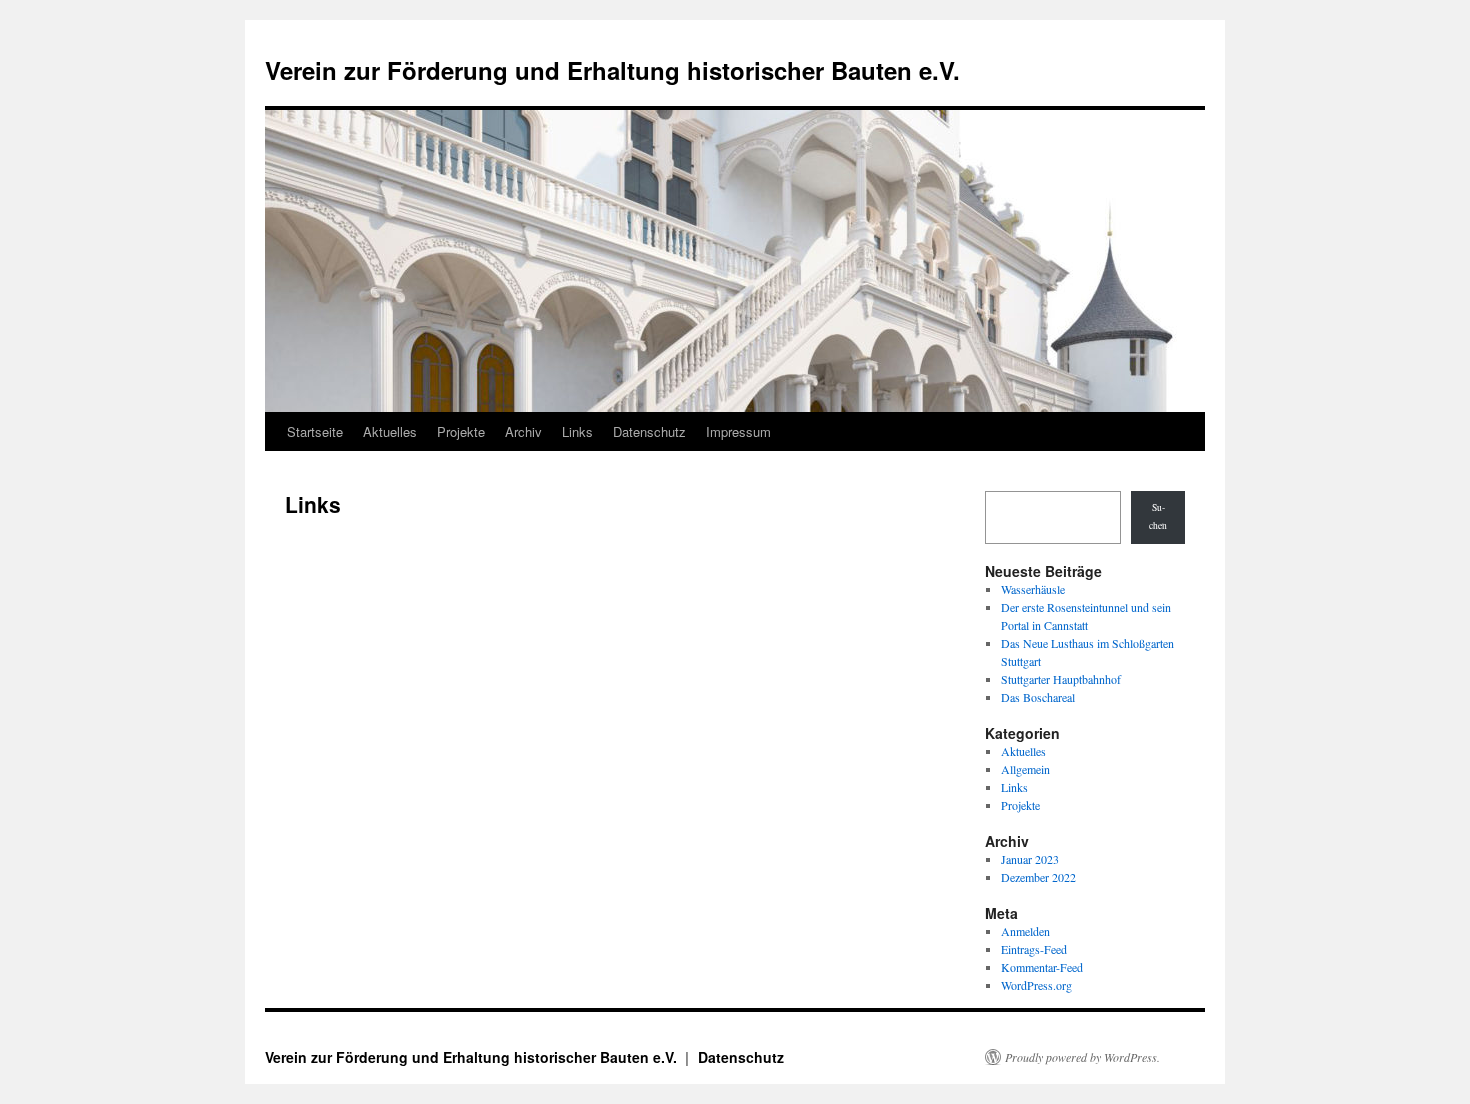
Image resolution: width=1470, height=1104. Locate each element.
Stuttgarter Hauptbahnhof (1061, 679)
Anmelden (1025, 931)
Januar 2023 (1030, 859)
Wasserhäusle (1033, 589)
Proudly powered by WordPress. (1082, 1057)
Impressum (738, 431)
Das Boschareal (1038, 697)
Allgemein (1025, 769)
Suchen (1158, 516)
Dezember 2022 (1038, 877)
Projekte (461, 431)
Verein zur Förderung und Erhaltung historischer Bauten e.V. (612, 70)
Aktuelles (390, 431)
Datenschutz (649, 431)
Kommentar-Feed (1042, 967)
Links (577, 431)
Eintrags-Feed (1034, 949)
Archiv (523, 431)
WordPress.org (1036, 985)
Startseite (315, 431)
